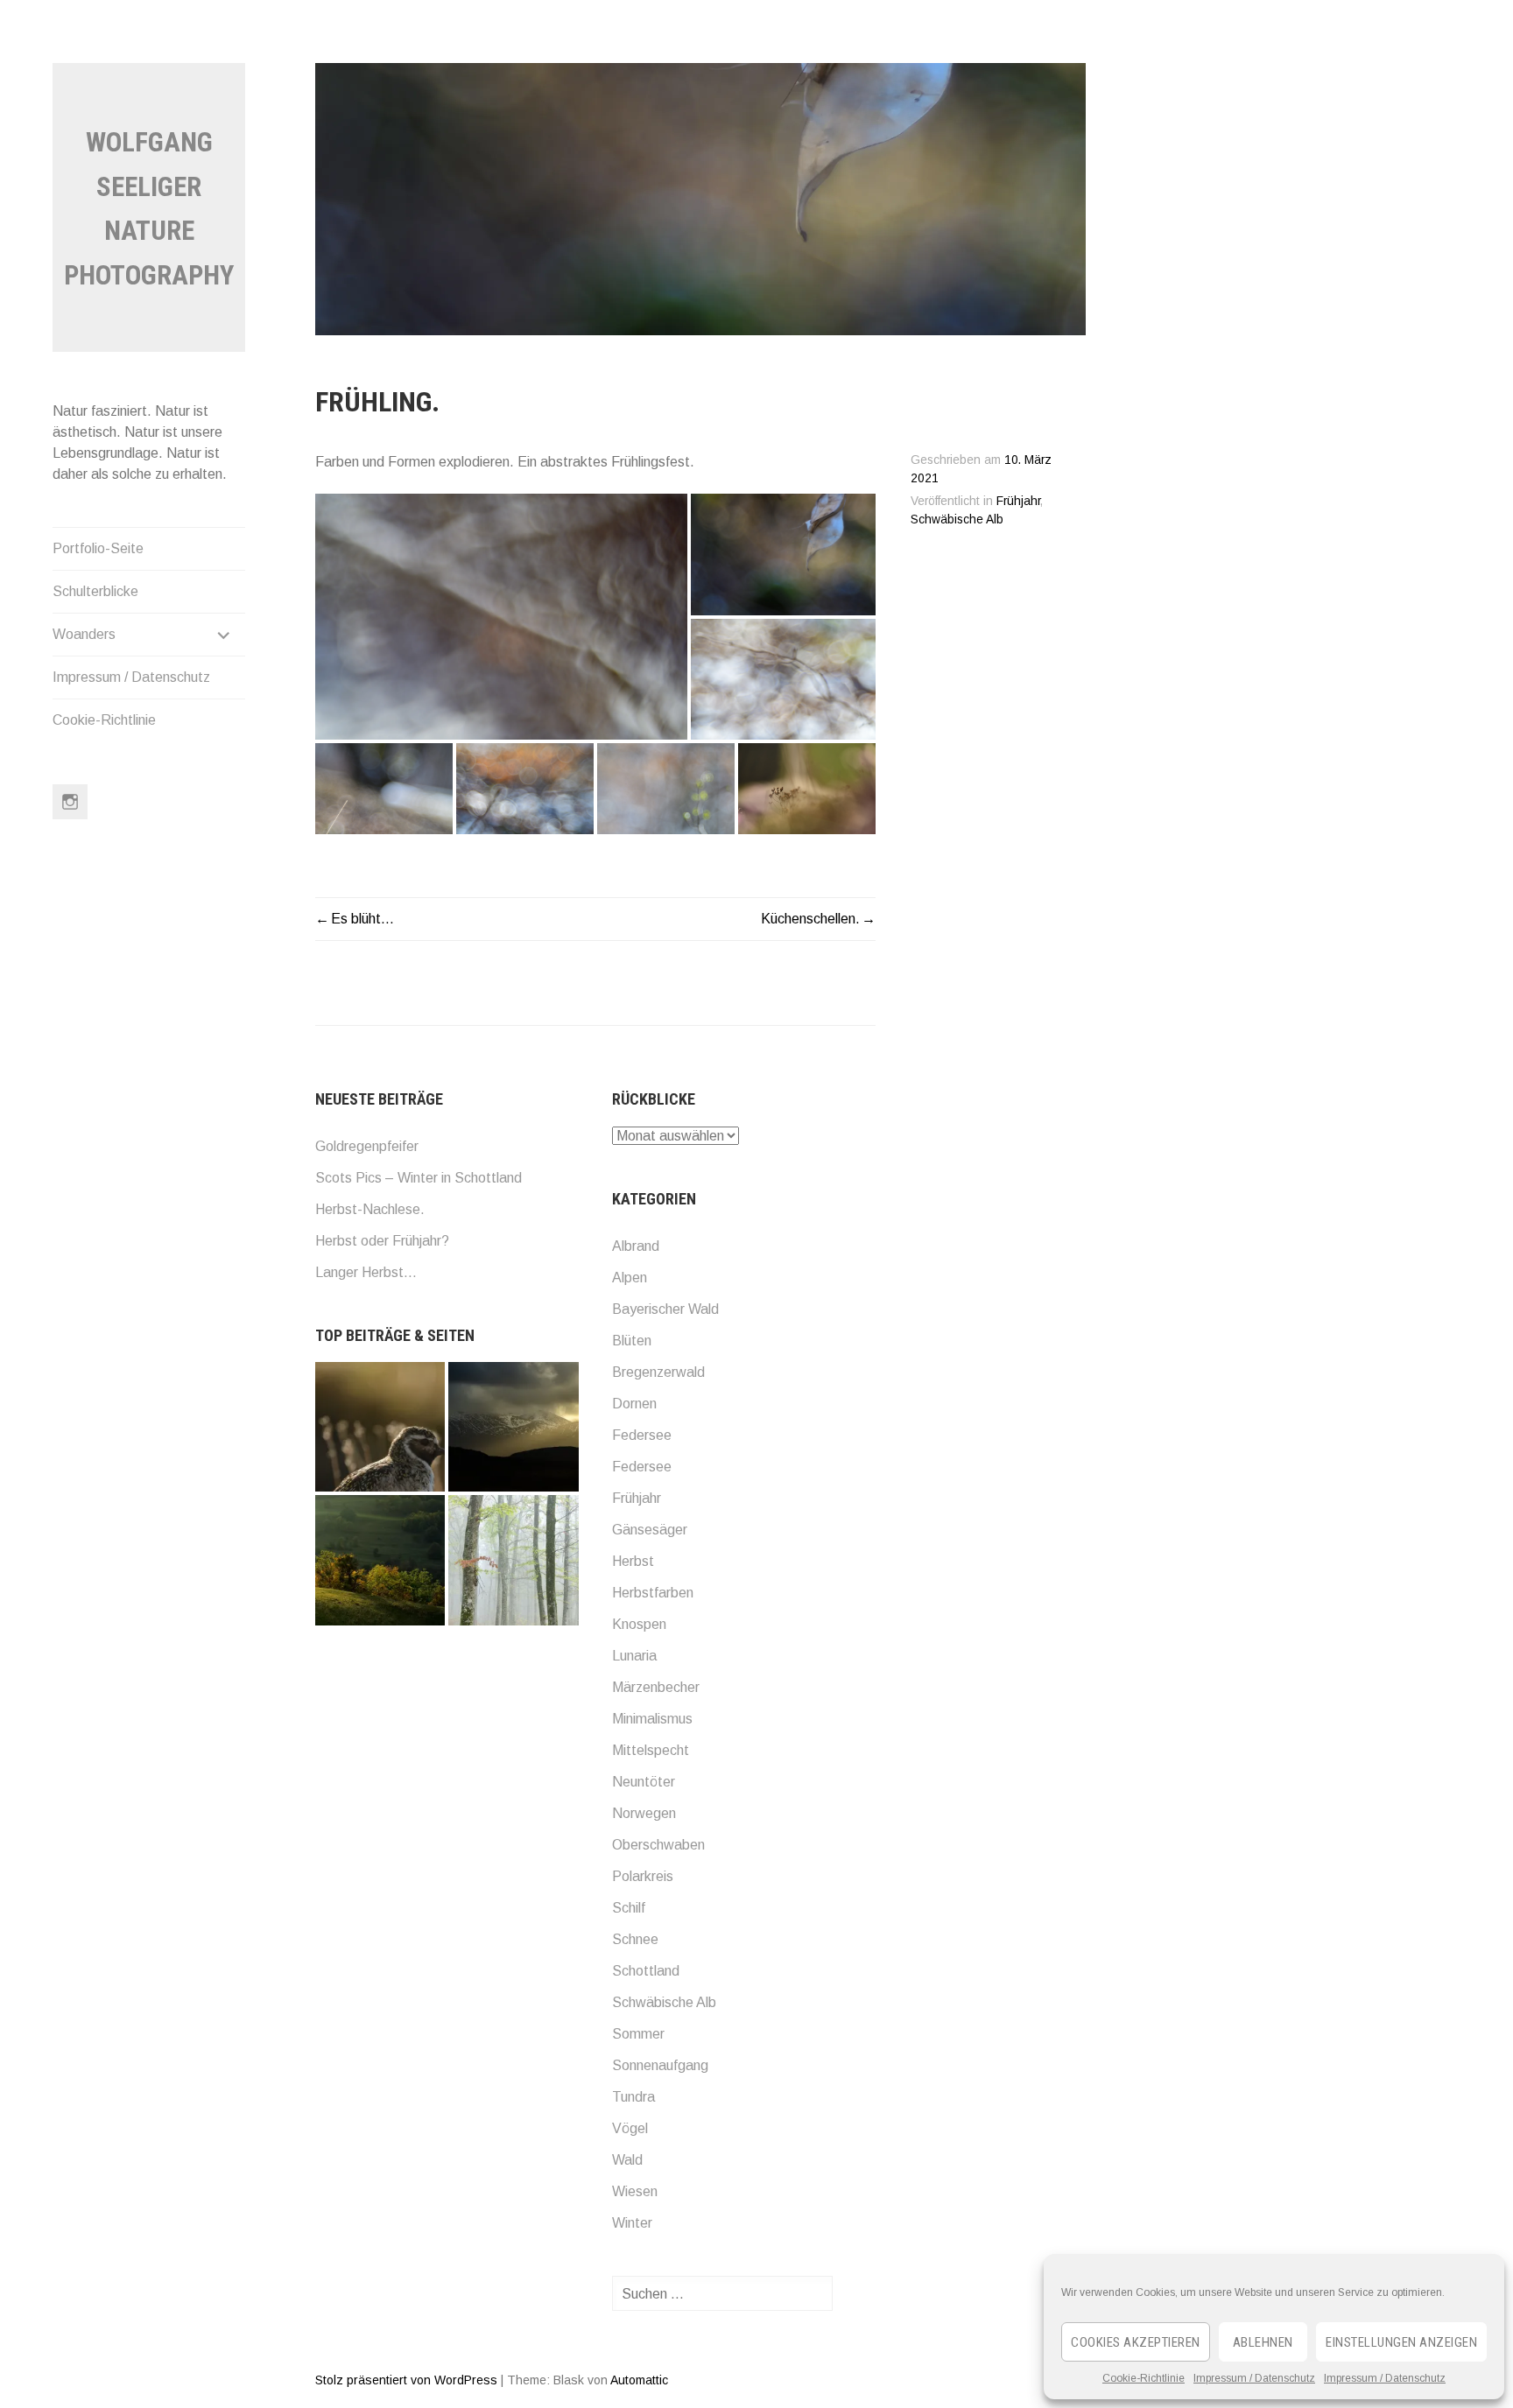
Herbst (633, 1561)
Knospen (639, 1624)
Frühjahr (1018, 501)
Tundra (633, 2097)
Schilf (629, 1908)
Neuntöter (644, 1782)
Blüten (632, 1341)
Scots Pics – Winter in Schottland (419, 1178)
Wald (627, 2160)
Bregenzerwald (658, 1372)
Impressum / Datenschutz (1254, 2378)
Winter (632, 2223)
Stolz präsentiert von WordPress (406, 2380)
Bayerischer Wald (665, 1309)
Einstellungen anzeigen (1401, 2342)
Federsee (642, 1435)
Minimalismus (652, 1719)
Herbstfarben (653, 1593)
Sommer (638, 2034)
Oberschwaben (658, 1845)
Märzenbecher (656, 1687)
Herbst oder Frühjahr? (382, 1241)
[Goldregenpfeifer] (380, 1427)
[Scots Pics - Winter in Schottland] (513, 1427)
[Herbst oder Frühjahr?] (513, 1560)
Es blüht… (362, 919)
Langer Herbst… (366, 1272)
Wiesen (635, 2191)
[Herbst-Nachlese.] (380, 1560)
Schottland (646, 1971)
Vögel (630, 2128)
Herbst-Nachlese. (370, 1209)
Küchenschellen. (810, 919)
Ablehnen (1263, 2342)
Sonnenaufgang (660, 2065)
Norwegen (644, 1813)
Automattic (639, 2380)
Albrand (636, 1246)
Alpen (630, 1278)
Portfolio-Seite (98, 548)
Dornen (634, 1404)
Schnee (635, 1939)
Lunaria (634, 1656)
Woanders (84, 634)
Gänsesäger (650, 1530)
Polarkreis (643, 1876)
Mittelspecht (651, 1750)
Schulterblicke (95, 591)
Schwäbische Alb (957, 520)
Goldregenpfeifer (367, 1146)
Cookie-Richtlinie (1144, 2378)
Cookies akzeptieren (1136, 2342)
